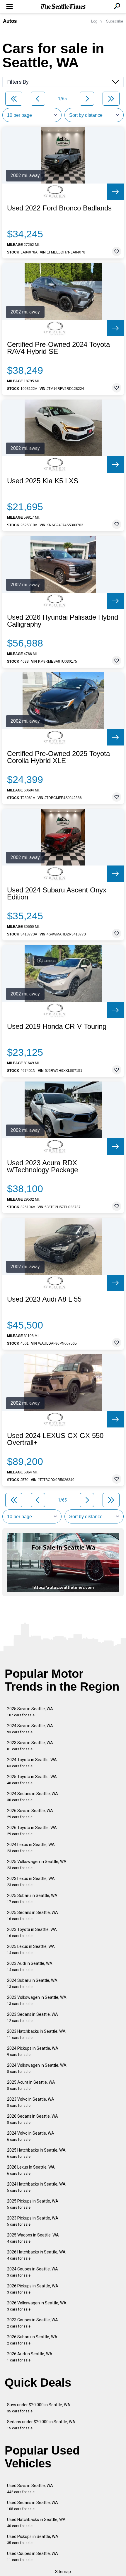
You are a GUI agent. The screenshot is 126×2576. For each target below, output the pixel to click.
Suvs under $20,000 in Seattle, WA (39, 2408)
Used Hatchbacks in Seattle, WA (36, 2523)
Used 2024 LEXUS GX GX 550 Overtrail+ (55, 1439)
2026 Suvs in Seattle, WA (30, 1814)
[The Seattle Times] (63, 7)
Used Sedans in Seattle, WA (33, 2506)
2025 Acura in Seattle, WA (31, 2085)
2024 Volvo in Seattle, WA (31, 2136)
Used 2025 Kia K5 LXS (43, 481)
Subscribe (115, 21)
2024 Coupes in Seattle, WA (33, 2272)
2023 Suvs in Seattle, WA (30, 1746)
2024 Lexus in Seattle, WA (31, 1848)
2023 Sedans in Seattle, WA (33, 2017)
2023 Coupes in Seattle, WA (33, 2323)
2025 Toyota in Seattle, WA (32, 1780)
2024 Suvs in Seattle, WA (30, 1729)
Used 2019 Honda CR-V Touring (57, 1026)
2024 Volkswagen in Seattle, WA (37, 2068)
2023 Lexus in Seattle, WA (31, 1882)
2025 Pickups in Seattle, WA (33, 2204)
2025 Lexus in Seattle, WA (31, 1949)
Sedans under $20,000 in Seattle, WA (41, 2425)
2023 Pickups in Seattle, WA (33, 2221)
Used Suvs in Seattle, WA (30, 2489)
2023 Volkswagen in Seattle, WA (37, 2000)
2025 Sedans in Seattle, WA (33, 1916)
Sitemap (63, 2572)
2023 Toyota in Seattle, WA (32, 1933)
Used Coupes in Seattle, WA (33, 2557)
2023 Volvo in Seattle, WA (31, 2102)
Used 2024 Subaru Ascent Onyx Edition (57, 894)
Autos (10, 21)
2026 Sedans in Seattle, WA (33, 2119)
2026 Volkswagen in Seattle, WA (37, 2306)
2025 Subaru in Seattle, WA (32, 1899)
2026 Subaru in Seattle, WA (32, 2340)
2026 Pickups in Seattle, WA (33, 2289)
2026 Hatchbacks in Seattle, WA (36, 2255)
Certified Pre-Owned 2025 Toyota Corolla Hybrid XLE (58, 757)
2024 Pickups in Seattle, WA (33, 2051)
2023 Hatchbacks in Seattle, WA (36, 2034)
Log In (96, 21)
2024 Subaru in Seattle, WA (32, 1983)
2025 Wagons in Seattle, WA (33, 2238)
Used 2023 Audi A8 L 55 (44, 1299)
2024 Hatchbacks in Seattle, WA (36, 2187)
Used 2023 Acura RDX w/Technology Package (42, 1166)
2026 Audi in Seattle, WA (30, 2357)
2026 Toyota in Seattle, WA (32, 1831)
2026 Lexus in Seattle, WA (31, 2170)
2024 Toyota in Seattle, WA (32, 1763)
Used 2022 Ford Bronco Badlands (59, 208)
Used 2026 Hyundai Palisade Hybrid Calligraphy (63, 621)
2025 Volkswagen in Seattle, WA (37, 1865)
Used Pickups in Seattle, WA (33, 2540)
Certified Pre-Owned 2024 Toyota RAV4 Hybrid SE (58, 348)
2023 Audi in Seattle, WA (30, 1966)
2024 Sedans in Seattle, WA (33, 1797)
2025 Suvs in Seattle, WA (30, 1712)
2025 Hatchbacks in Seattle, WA (36, 2153)
